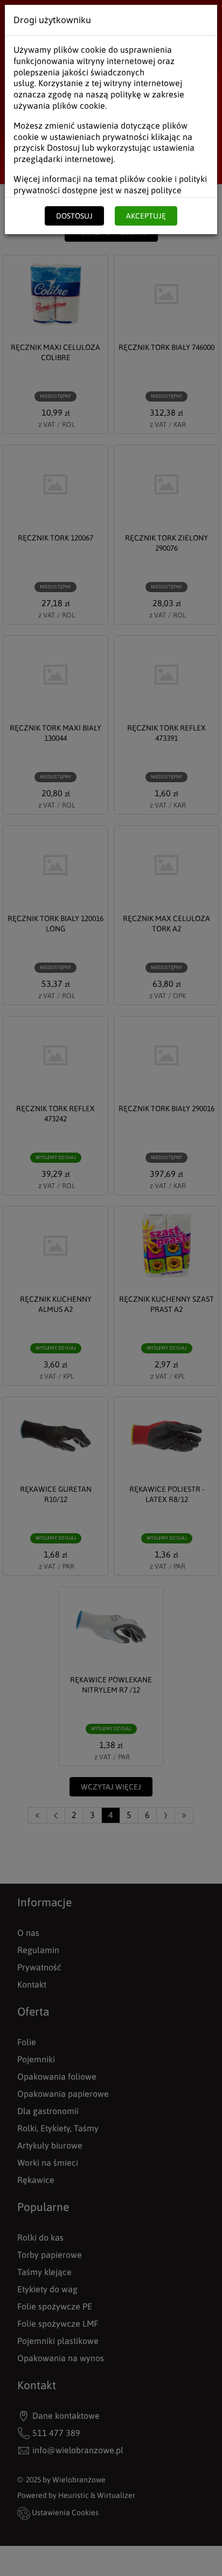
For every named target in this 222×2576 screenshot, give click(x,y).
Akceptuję (146, 216)
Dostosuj (74, 216)
